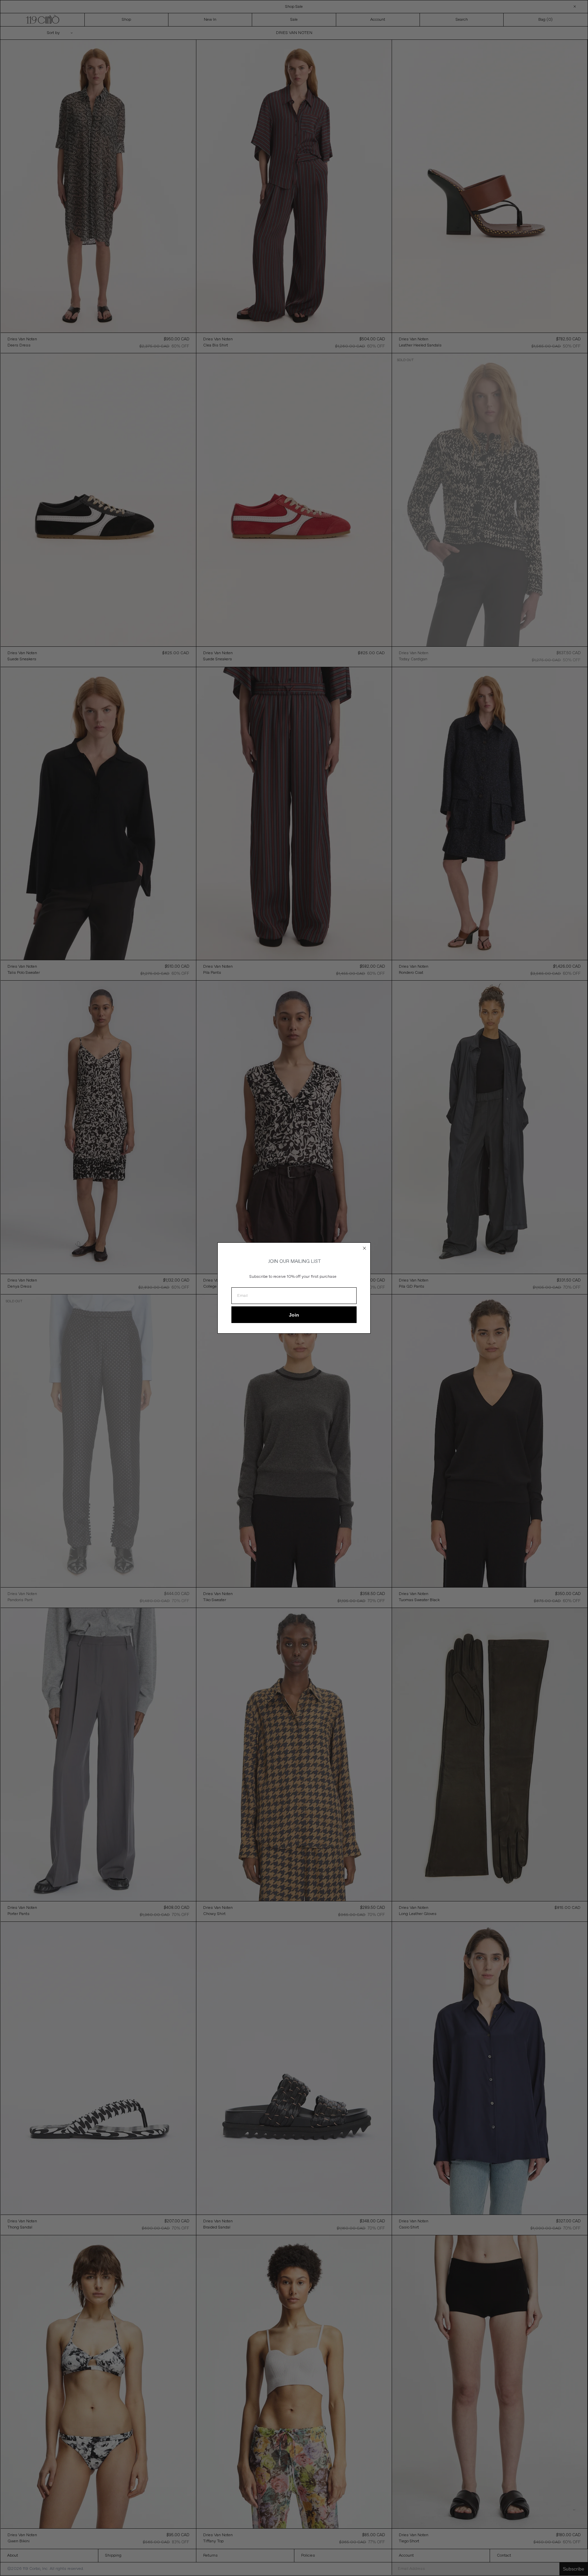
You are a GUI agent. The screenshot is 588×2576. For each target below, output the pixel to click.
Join (294, 1315)
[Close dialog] (364, 1248)
